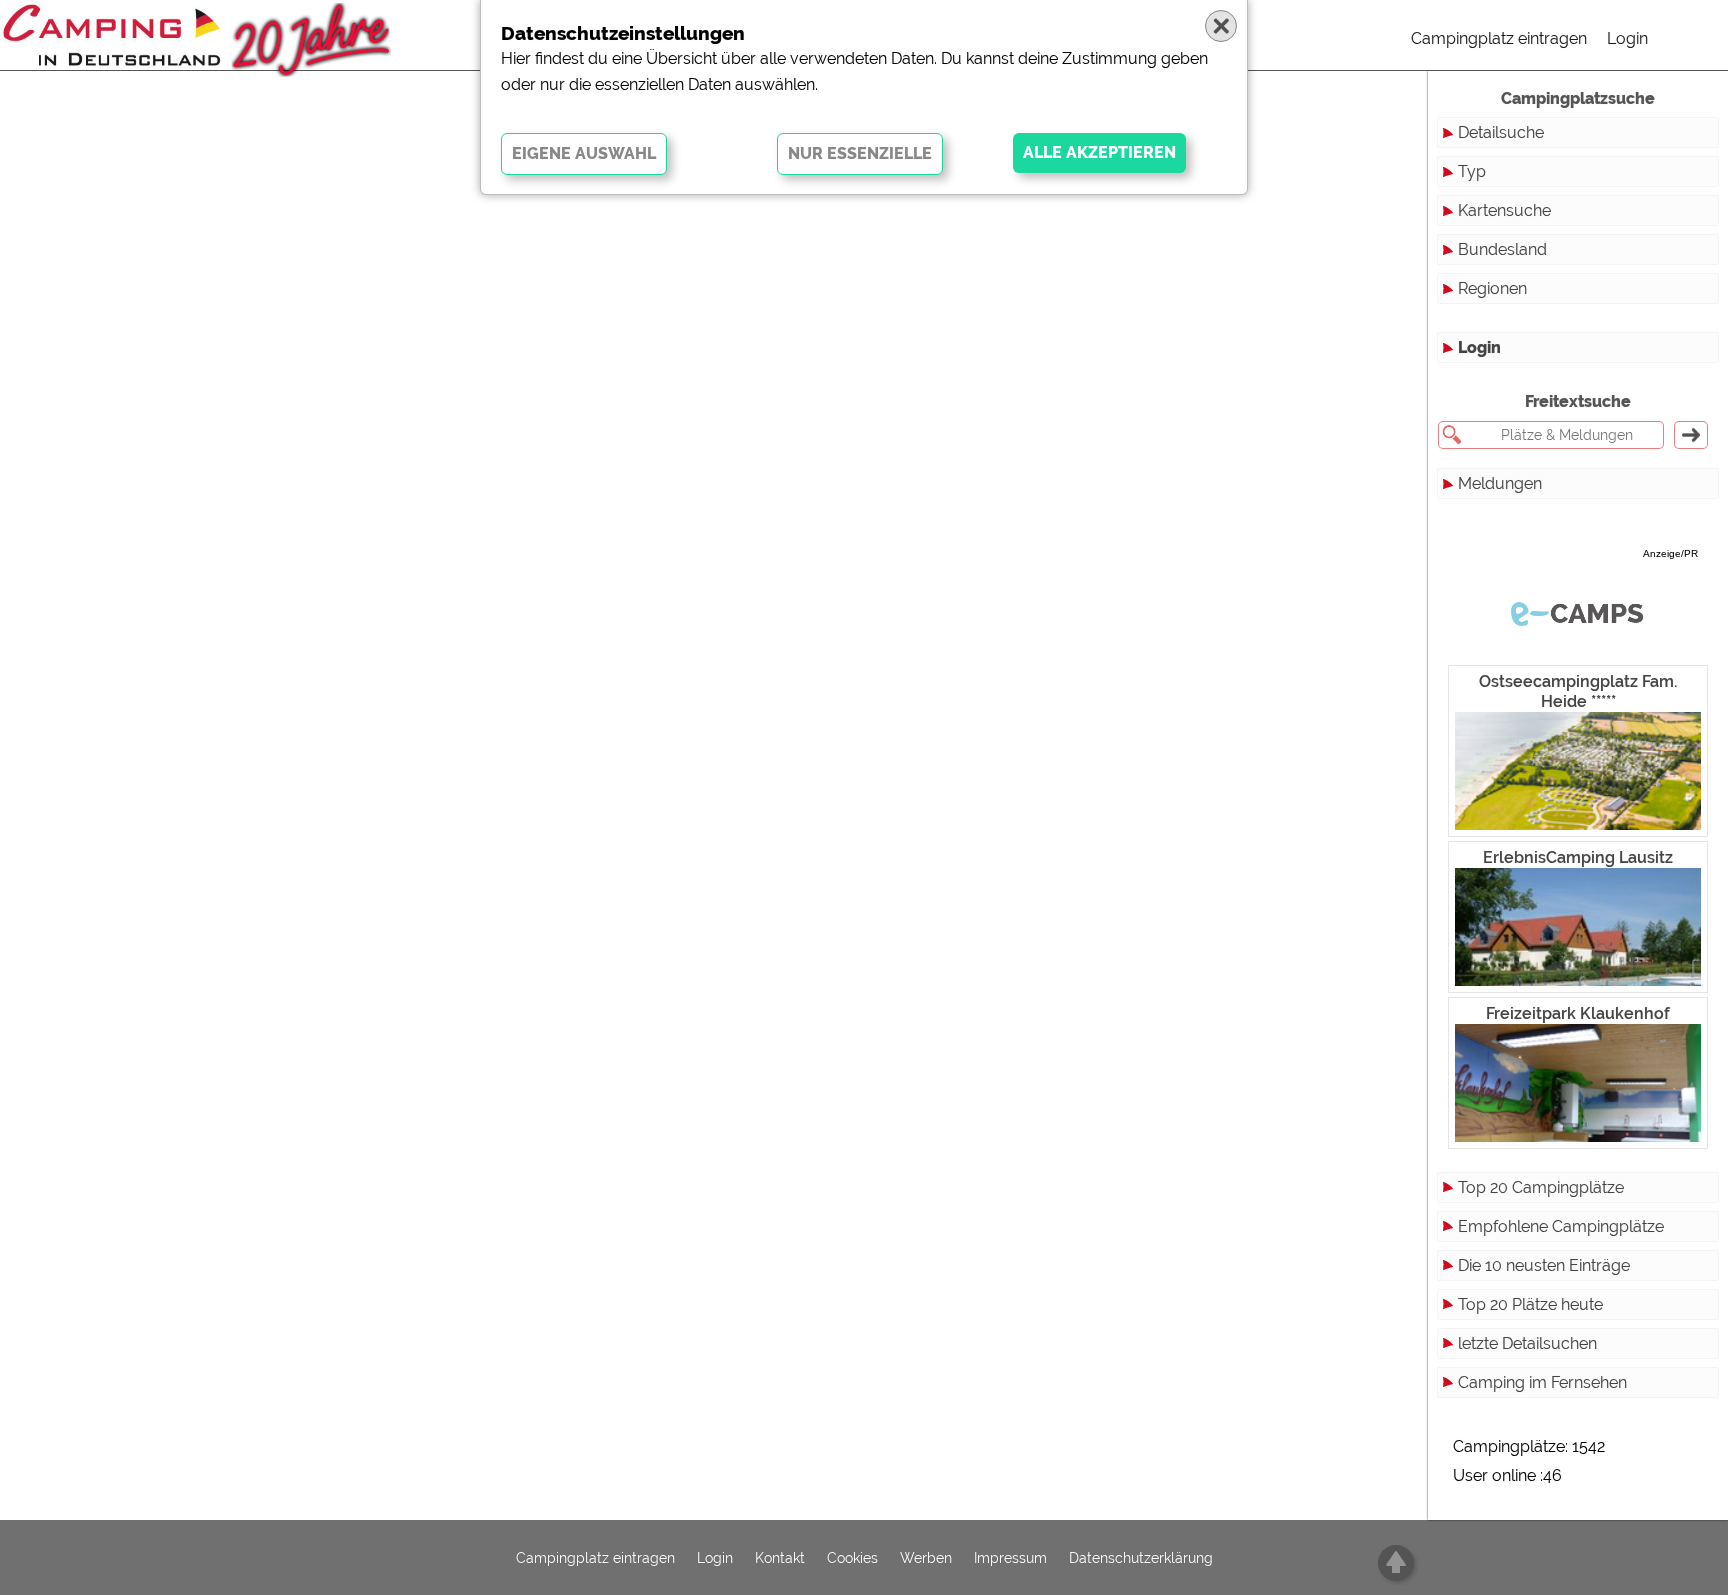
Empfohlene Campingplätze (1561, 1226)
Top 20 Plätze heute (1530, 1304)
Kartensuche (1504, 210)
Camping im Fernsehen (1542, 1382)
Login (1627, 38)
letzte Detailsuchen (1527, 1343)
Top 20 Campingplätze (1541, 1187)
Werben (926, 1558)
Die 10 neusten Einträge (1544, 1265)
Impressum (1010, 1558)
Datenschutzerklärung (1141, 1558)
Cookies (852, 1558)
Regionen (1492, 288)
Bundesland (1502, 249)
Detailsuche (1501, 132)
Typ (1472, 171)
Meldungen (1500, 483)
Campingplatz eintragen (1499, 38)
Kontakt (780, 1558)
